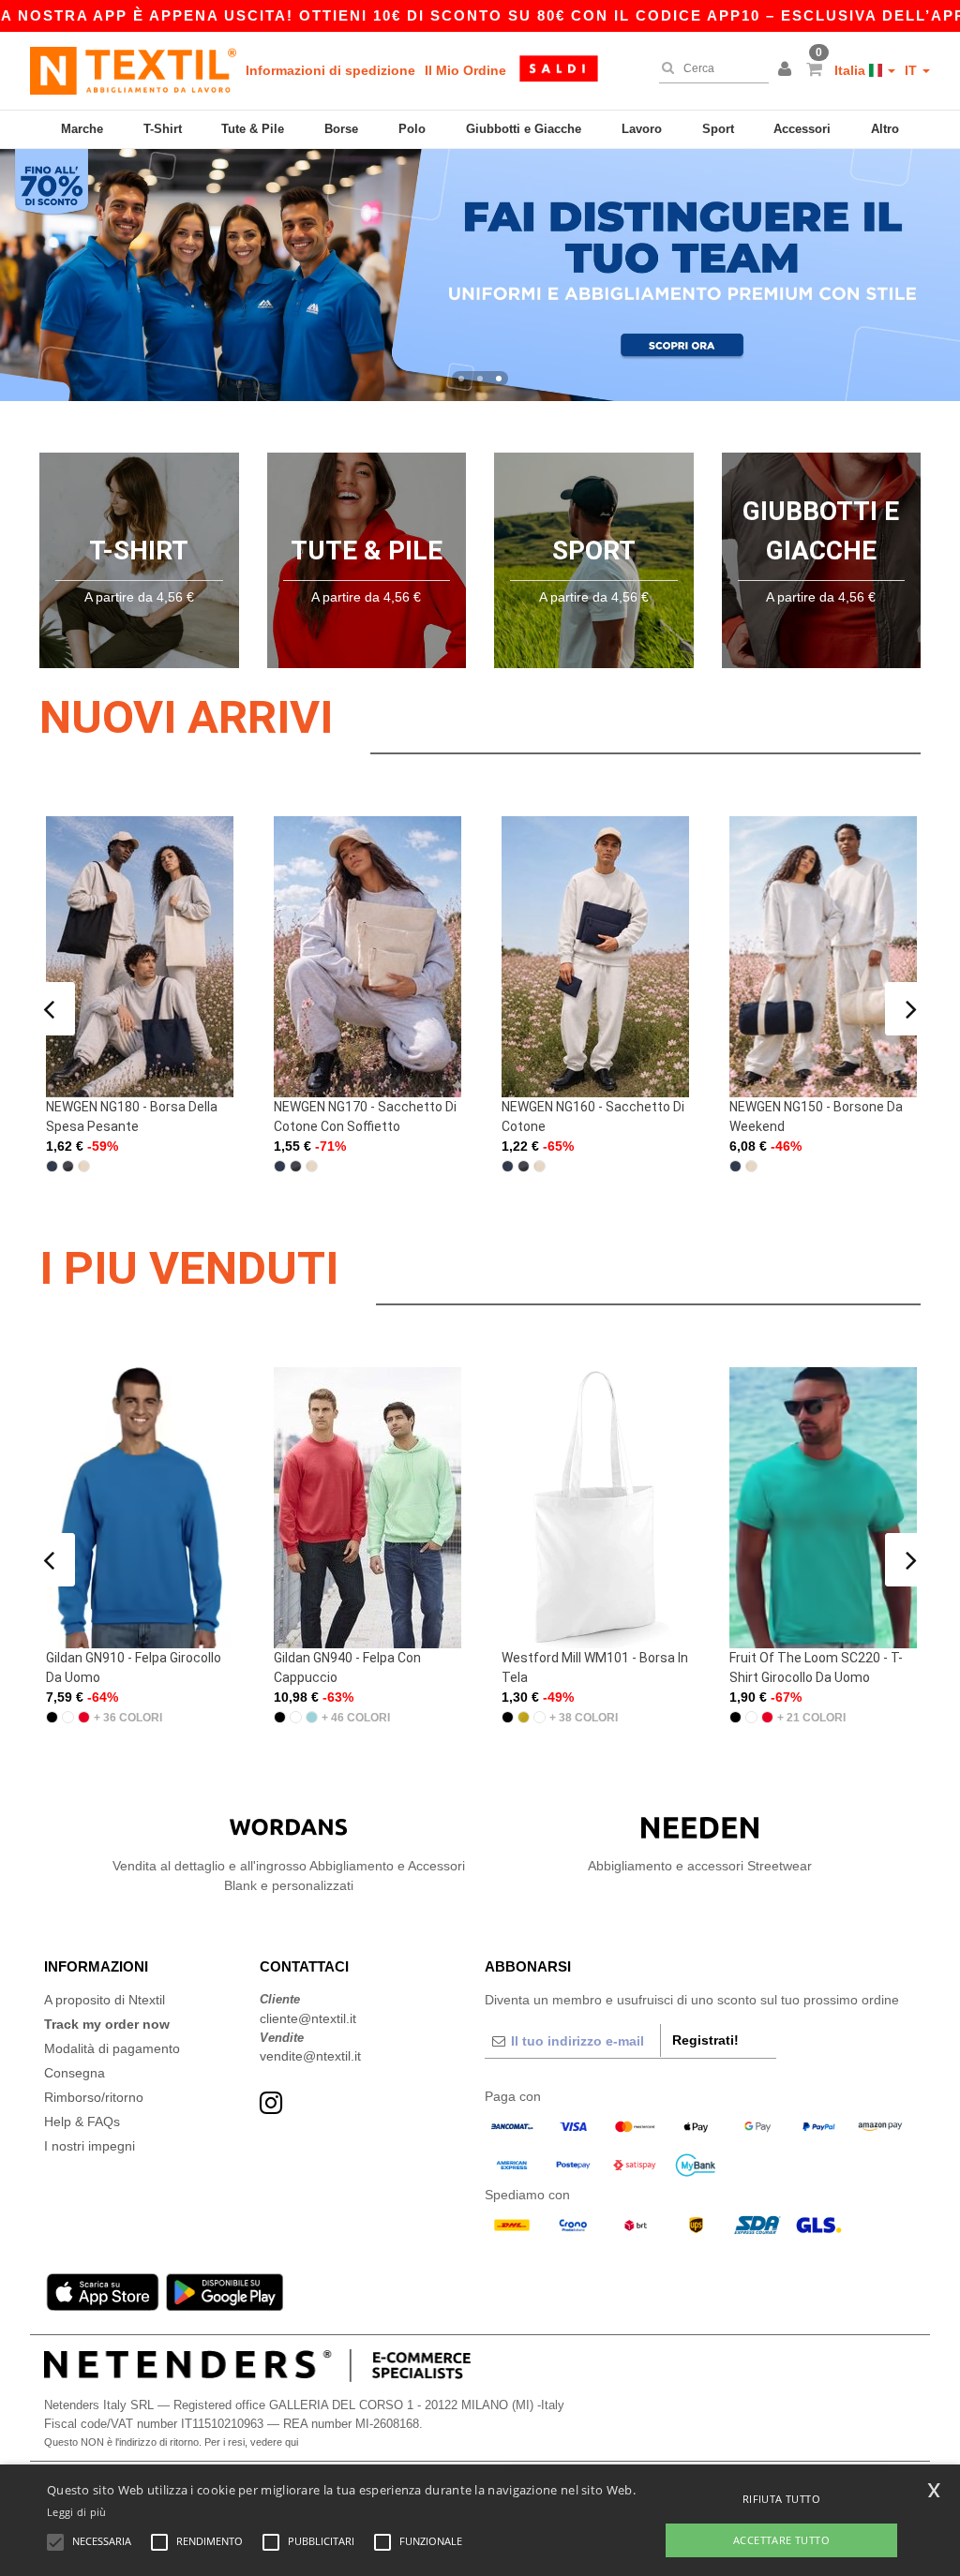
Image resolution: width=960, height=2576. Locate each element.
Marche (82, 129)
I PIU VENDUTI (189, 1268)
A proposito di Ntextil (105, 2000)
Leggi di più (77, 2512)
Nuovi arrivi (186, 717)
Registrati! (705, 2040)
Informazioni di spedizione (330, 70)
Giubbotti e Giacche (524, 129)
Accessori (802, 129)
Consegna (75, 2073)
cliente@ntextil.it (308, 2018)
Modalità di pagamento (112, 2048)
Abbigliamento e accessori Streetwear (700, 1866)
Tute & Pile (253, 129)
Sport (718, 129)
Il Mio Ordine (465, 70)
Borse (341, 129)
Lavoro (642, 129)
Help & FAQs (82, 2122)
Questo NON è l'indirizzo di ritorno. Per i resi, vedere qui (171, 2442)
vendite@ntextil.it (310, 2056)
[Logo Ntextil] (133, 70)
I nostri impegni (90, 2146)
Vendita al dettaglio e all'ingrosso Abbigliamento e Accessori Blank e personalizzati (289, 1876)
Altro (885, 129)
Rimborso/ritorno (94, 2097)
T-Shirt (163, 129)
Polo (412, 129)
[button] (787, 70)
